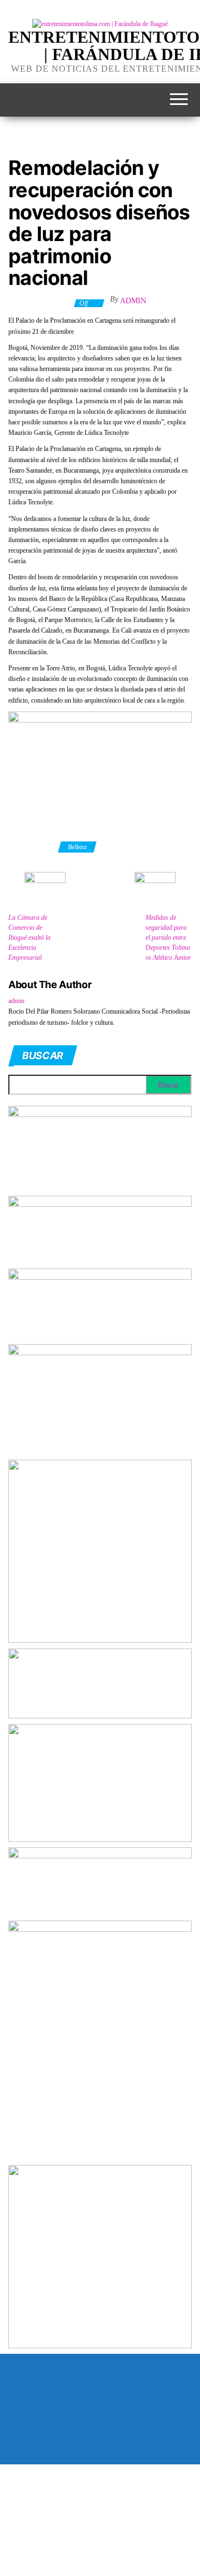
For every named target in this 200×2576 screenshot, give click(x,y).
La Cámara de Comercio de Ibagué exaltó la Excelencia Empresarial (29, 938)
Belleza (77, 847)
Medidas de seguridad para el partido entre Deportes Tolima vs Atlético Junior (168, 938)
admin (133, 301)
